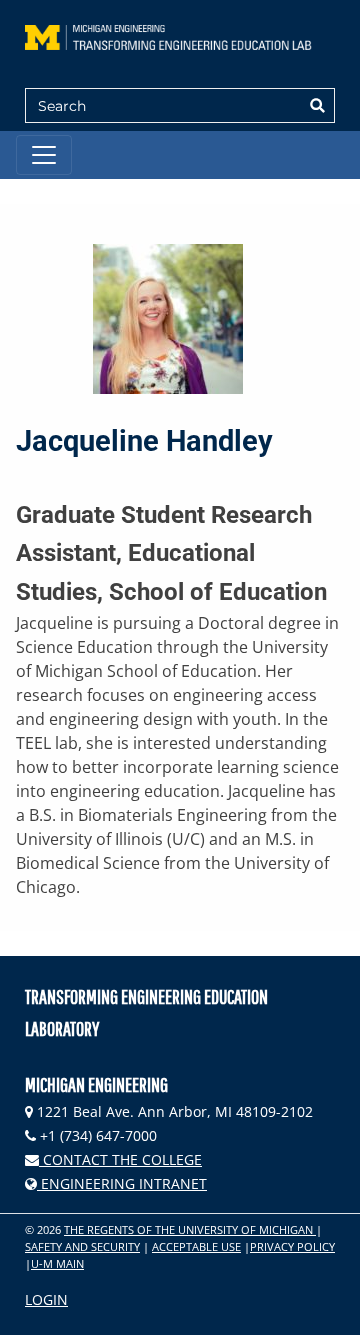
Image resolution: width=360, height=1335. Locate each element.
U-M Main (57, 1263)
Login (46, 1299)
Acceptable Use (196, 1246)
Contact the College (120, 1159)
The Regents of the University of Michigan (190, 1229)
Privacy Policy (292, 1246)
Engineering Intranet (122, 1183)
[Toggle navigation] (44, 155)
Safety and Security (82, 1246)
